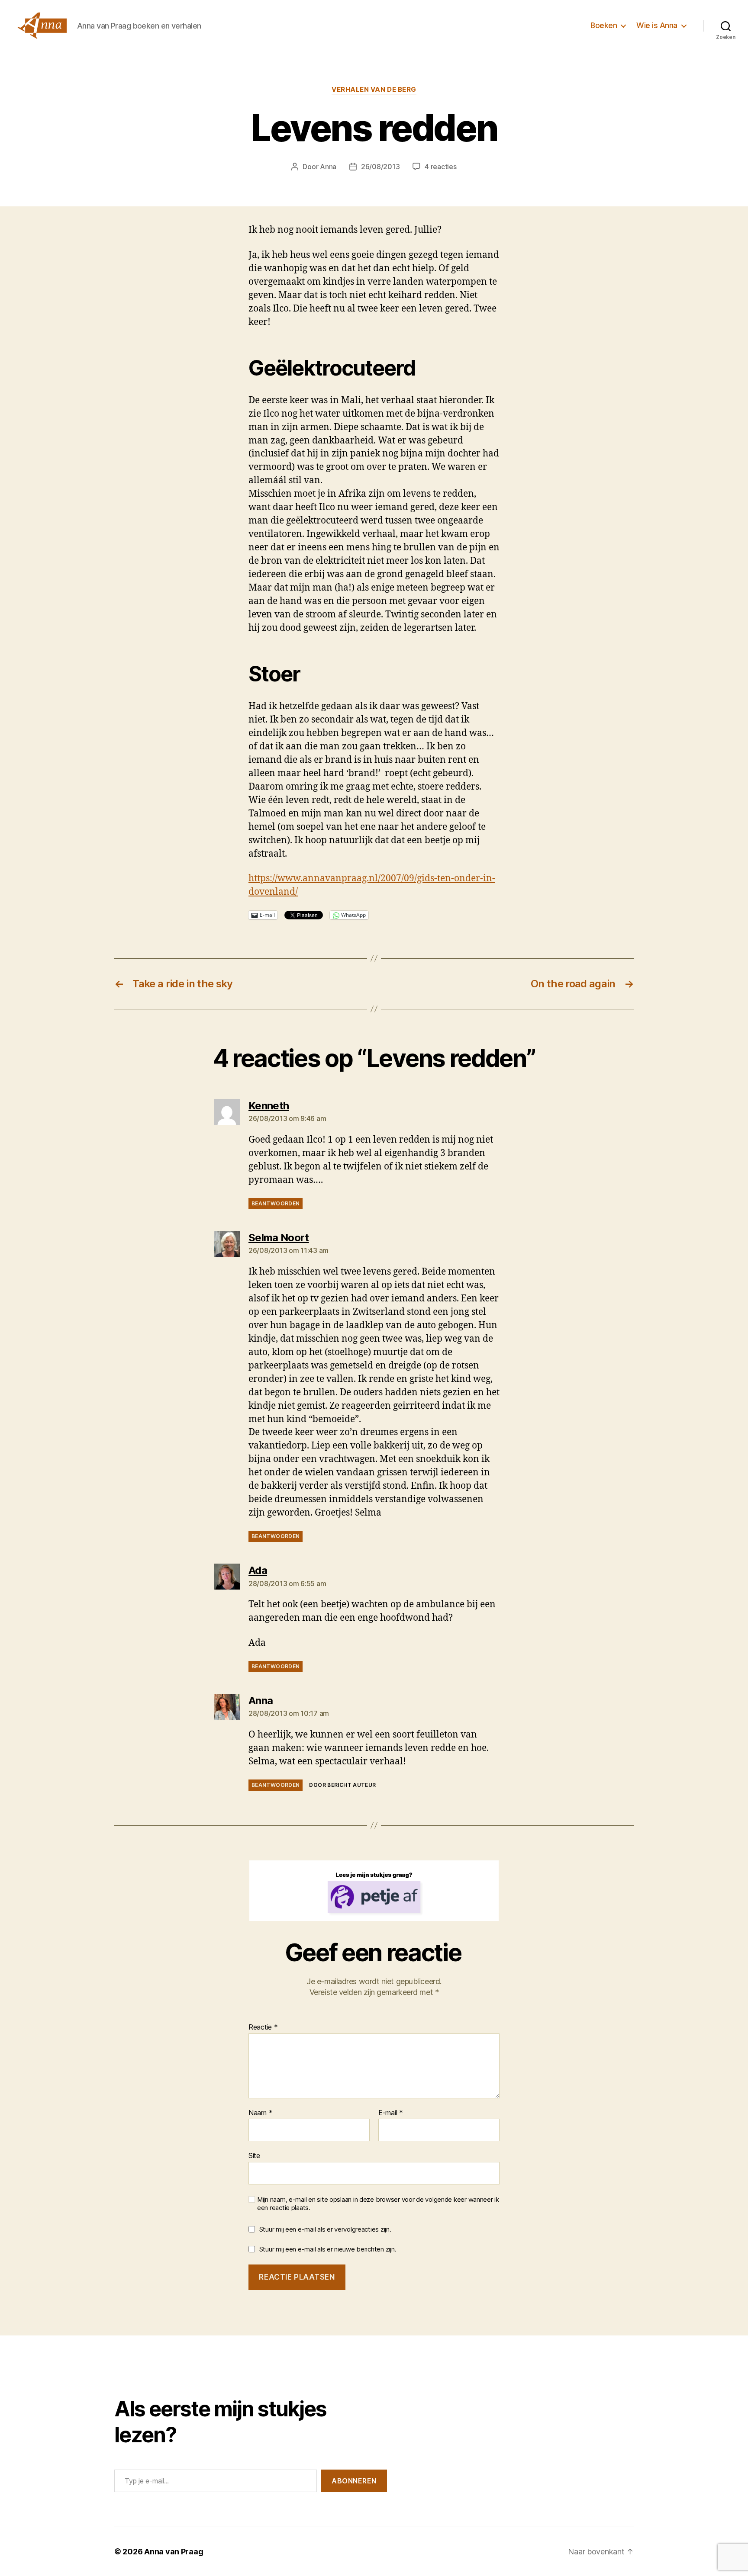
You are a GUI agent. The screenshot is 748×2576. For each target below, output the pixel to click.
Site (254, 2155)
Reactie (263, 2027)
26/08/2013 (380, 167)
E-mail (391, 2113)
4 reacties (440, 167)
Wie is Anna (657, 25)
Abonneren (354, 2481)
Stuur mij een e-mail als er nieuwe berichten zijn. (328, 2249)
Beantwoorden (276, 1203)
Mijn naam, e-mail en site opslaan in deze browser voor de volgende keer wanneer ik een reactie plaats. (378, 2204)
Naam (260, 2113)
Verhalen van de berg (374, 90)
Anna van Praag (174, 2552)
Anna (328, 167)
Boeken (604, 25)
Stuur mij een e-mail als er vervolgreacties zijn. (325, 2229)
